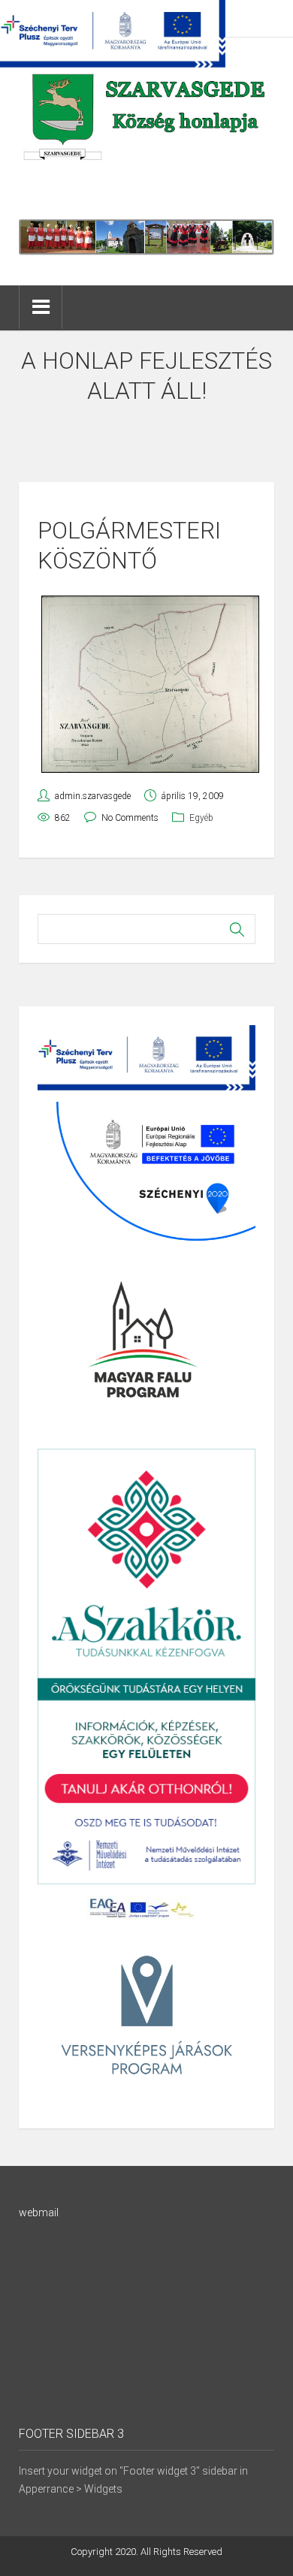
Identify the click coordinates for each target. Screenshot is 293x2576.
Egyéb (201, 818)
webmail (39, 2213)
